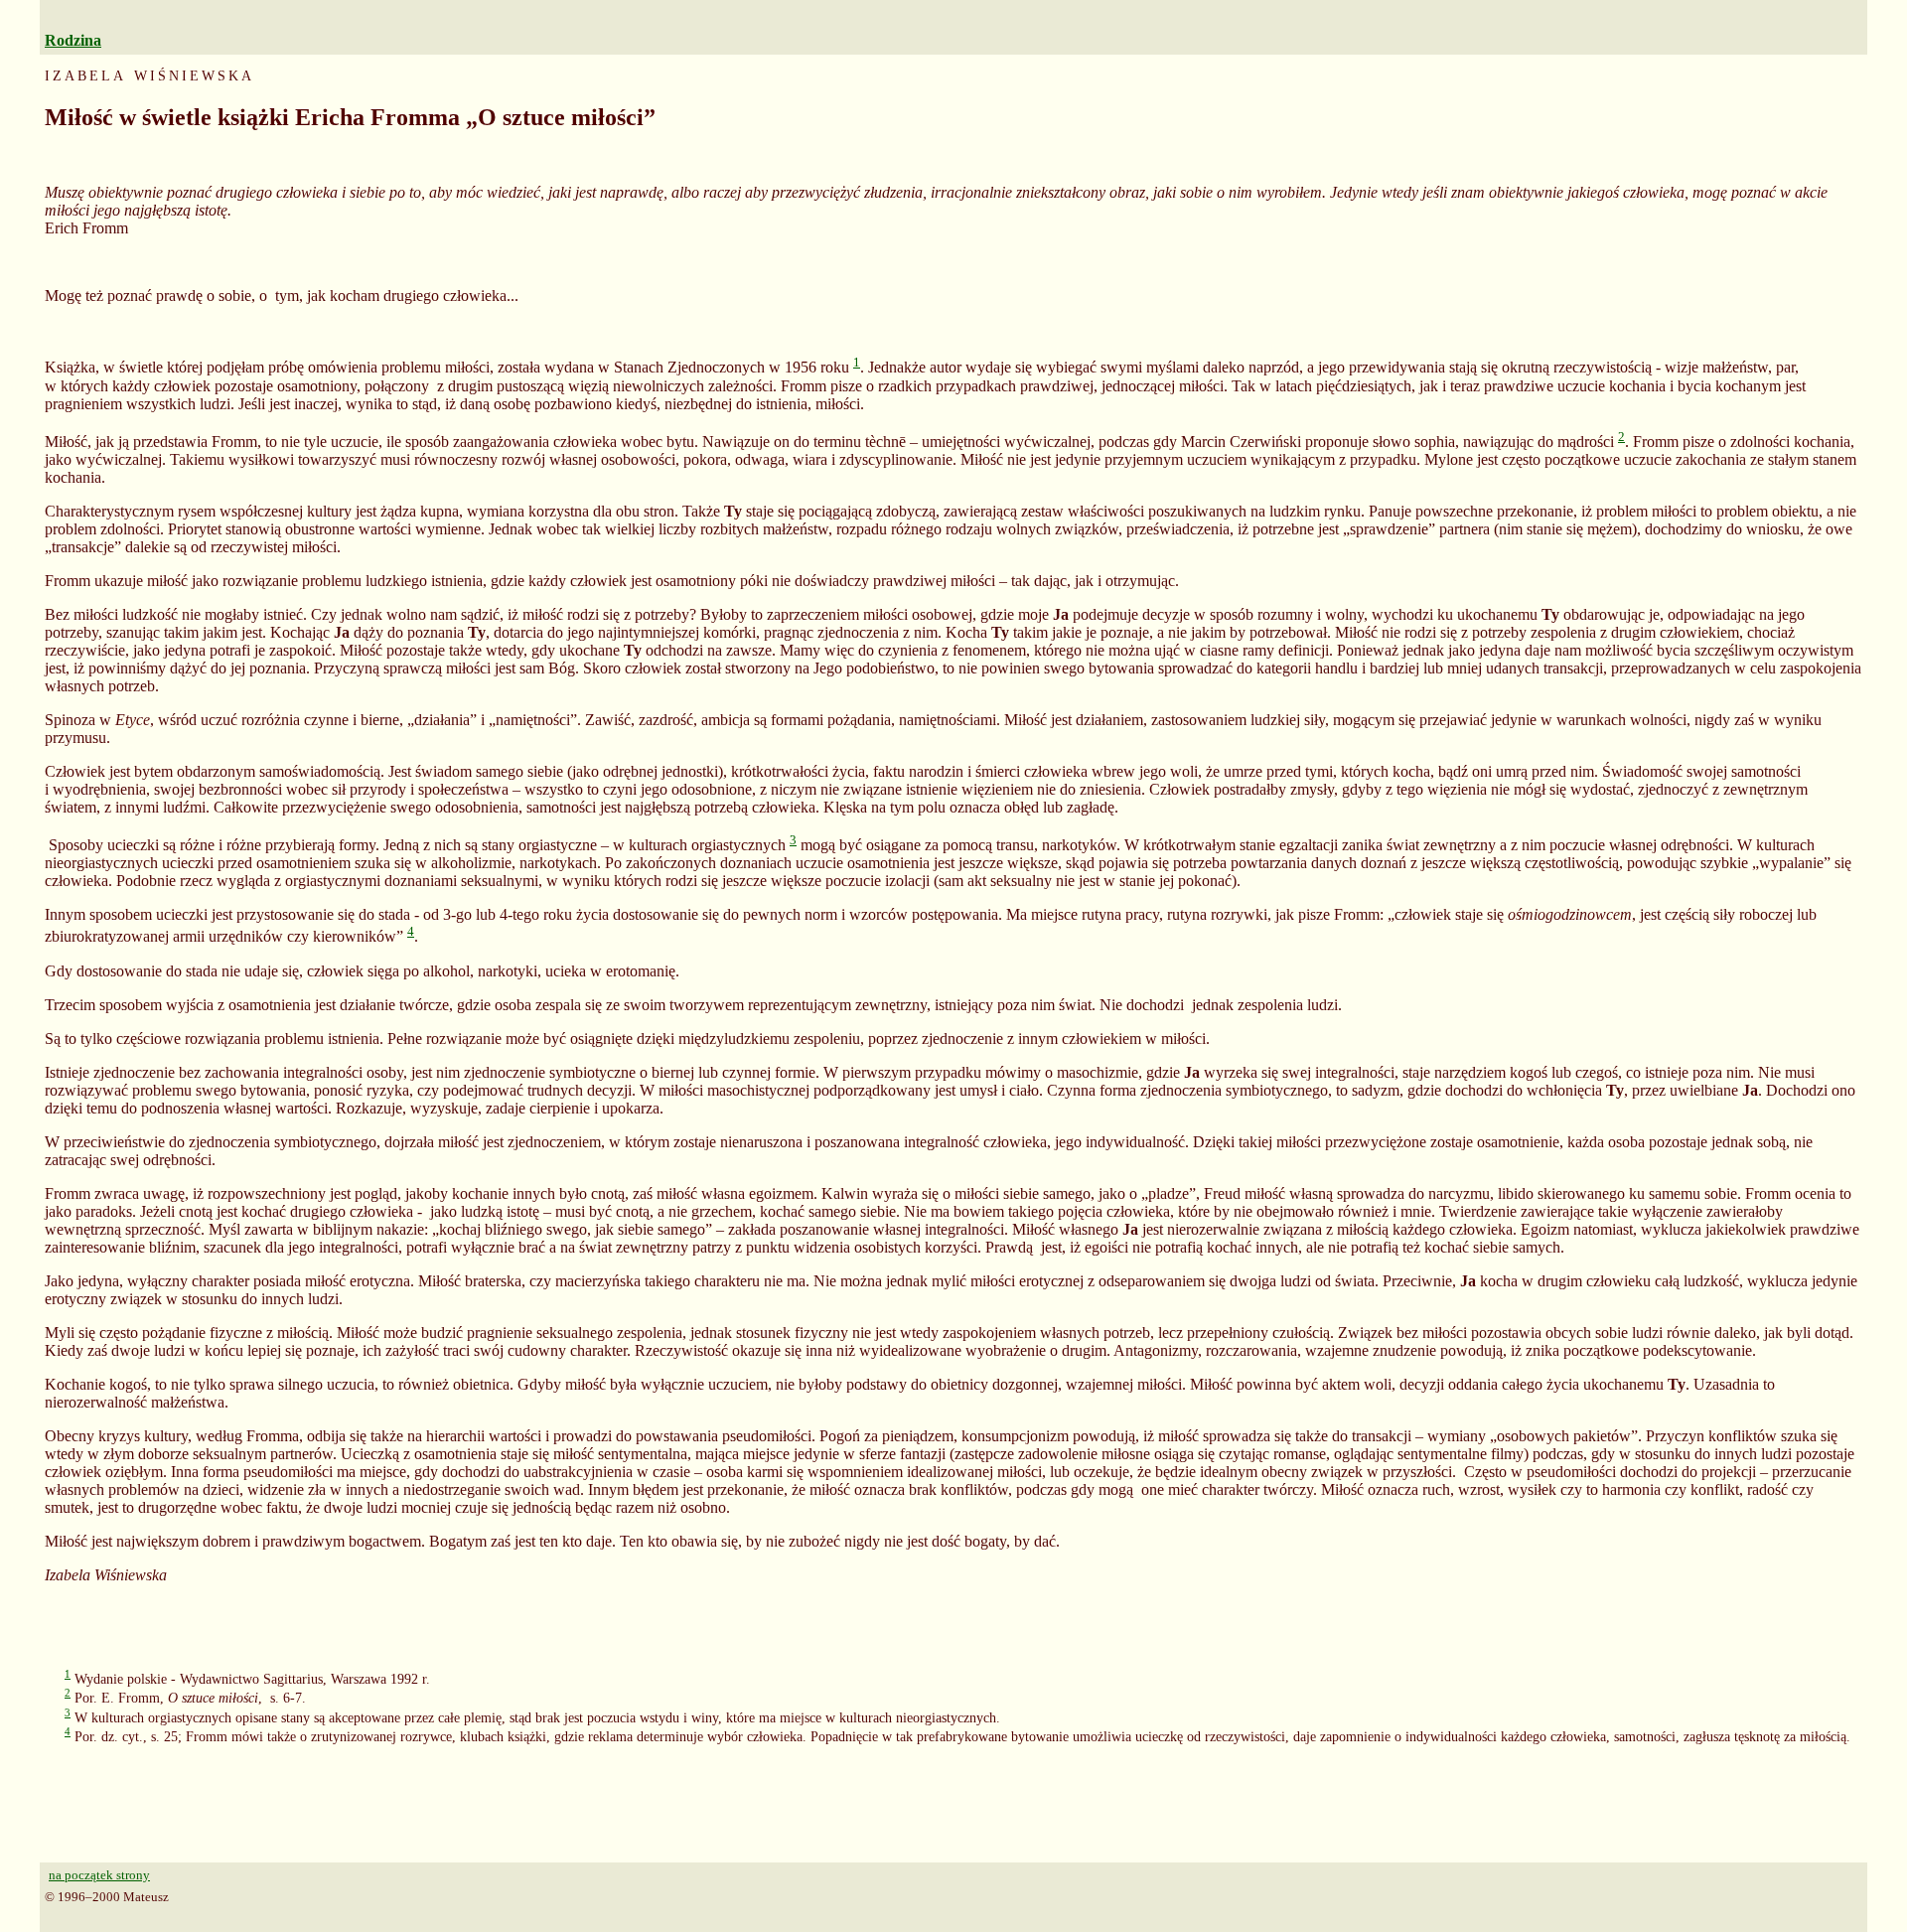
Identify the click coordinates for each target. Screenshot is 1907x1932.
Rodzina (73, 40)
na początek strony (99, 1875)
